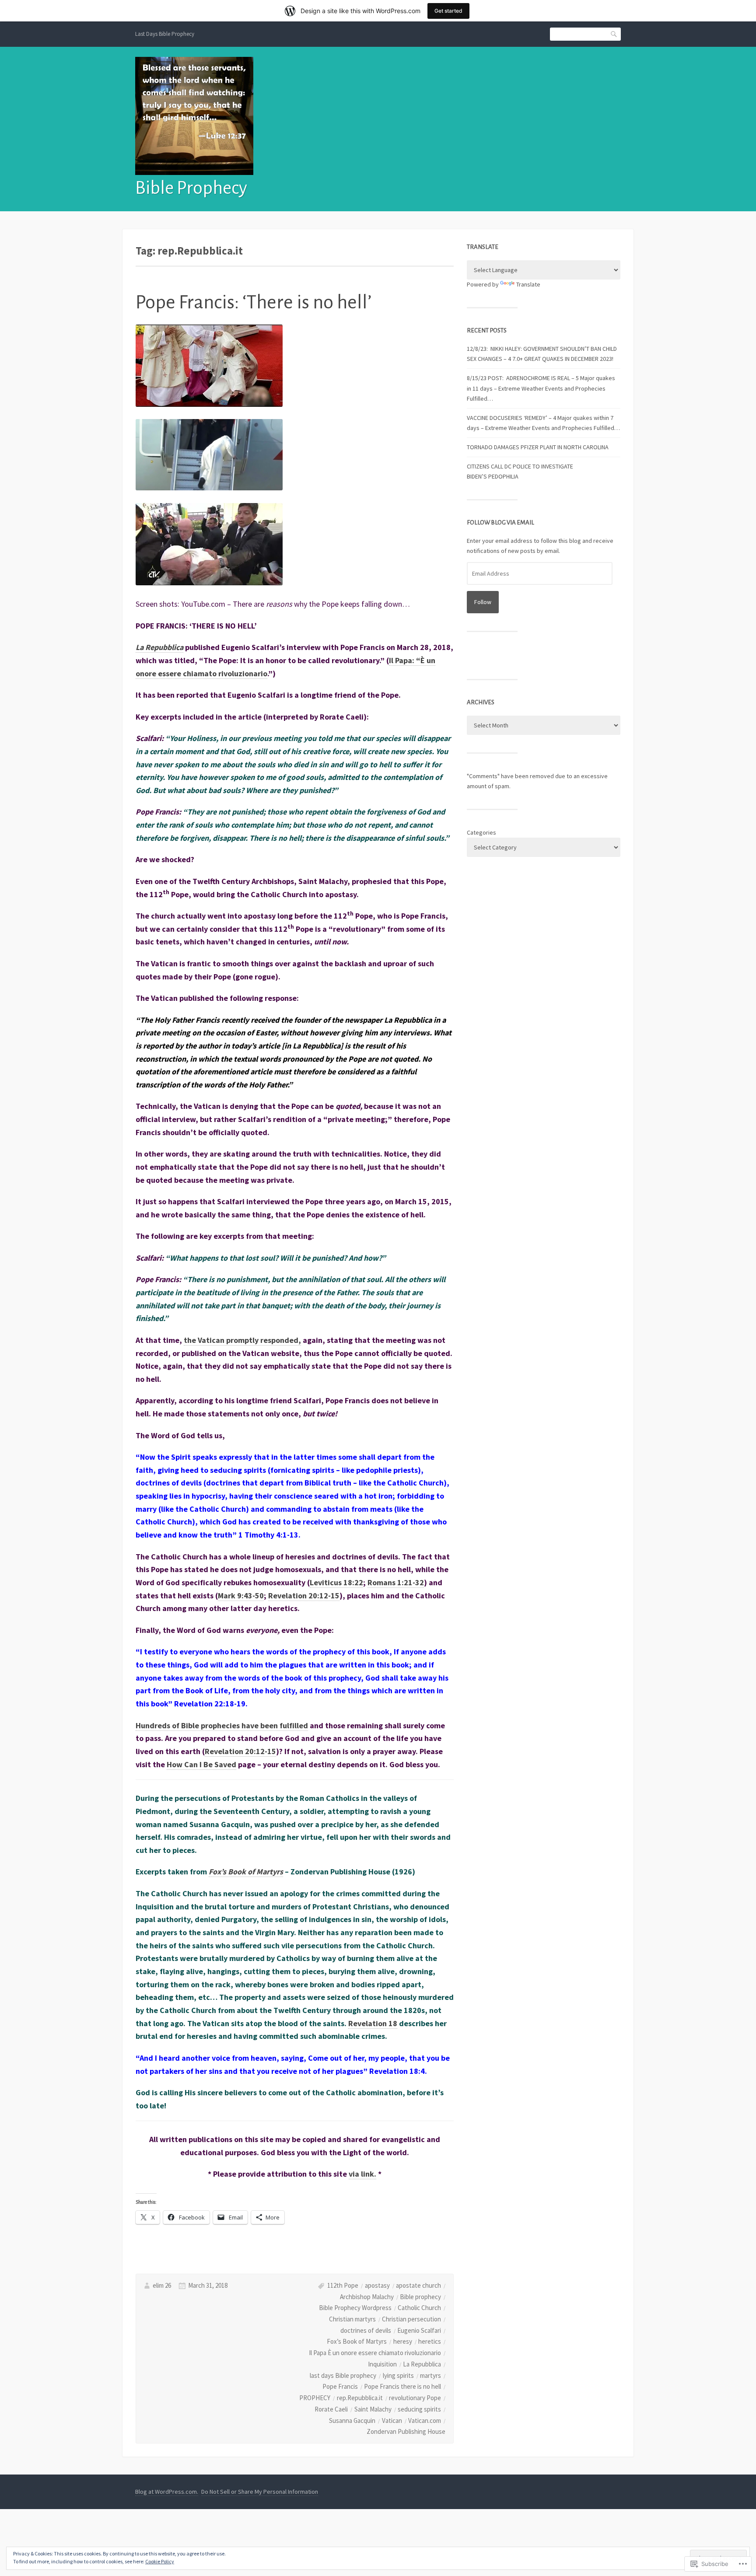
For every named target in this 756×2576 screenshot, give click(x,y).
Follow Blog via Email (500, 523)
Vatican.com (425, 2420)
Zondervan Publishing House (406, 2431)
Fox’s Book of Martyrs (246, 1872)
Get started (448, 11)
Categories (481, 832)
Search (614, 34)
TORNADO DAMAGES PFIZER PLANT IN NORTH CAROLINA (538, 447)
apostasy (377, 2285)
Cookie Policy (160, 2561)
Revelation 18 (373, 2023)
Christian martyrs (352, 2319)
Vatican (392, 2420)
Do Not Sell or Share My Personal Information (260, 2492)
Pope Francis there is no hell (402, 2386)
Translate (528, 284)
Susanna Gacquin (352, 2420)
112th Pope (343, 2285)
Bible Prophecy (191, 188)
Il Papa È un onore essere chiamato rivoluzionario (375, 2353)
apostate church (418, 2285)
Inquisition (382, 2364)
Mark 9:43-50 (241, 1596)
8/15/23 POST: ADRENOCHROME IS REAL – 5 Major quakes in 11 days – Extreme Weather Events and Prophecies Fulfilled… (541, 388)
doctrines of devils (366, 2330)
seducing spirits (419, 2409)
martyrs (430, 2375)
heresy (403, 2341)
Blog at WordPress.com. (167, 2492)
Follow (483, 602)
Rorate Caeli (331, 2409)
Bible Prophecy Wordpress (355, 2308)
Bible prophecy (420, 2297)
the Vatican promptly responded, (242, 1340)
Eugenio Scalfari (419, 2330)
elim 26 (162, 2285)
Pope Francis (340, 2386)
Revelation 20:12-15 (304, 1596)
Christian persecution (411, 2319)
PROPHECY (315, 2398)
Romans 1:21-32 (396, 1582)
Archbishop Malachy (367, 2297)
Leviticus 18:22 (336, 1582)
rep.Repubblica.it (360, 2398)
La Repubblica (159, 647)
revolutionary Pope (415, 2398)
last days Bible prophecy (343, 2375)
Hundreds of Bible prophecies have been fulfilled (222, 1725)
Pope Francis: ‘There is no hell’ (254, 302)
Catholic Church (419, 2308)
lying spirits (398, 2375)
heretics (430, 2341)
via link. (362, 2174)
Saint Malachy (373, 2409)
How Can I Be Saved (201, 1764)
